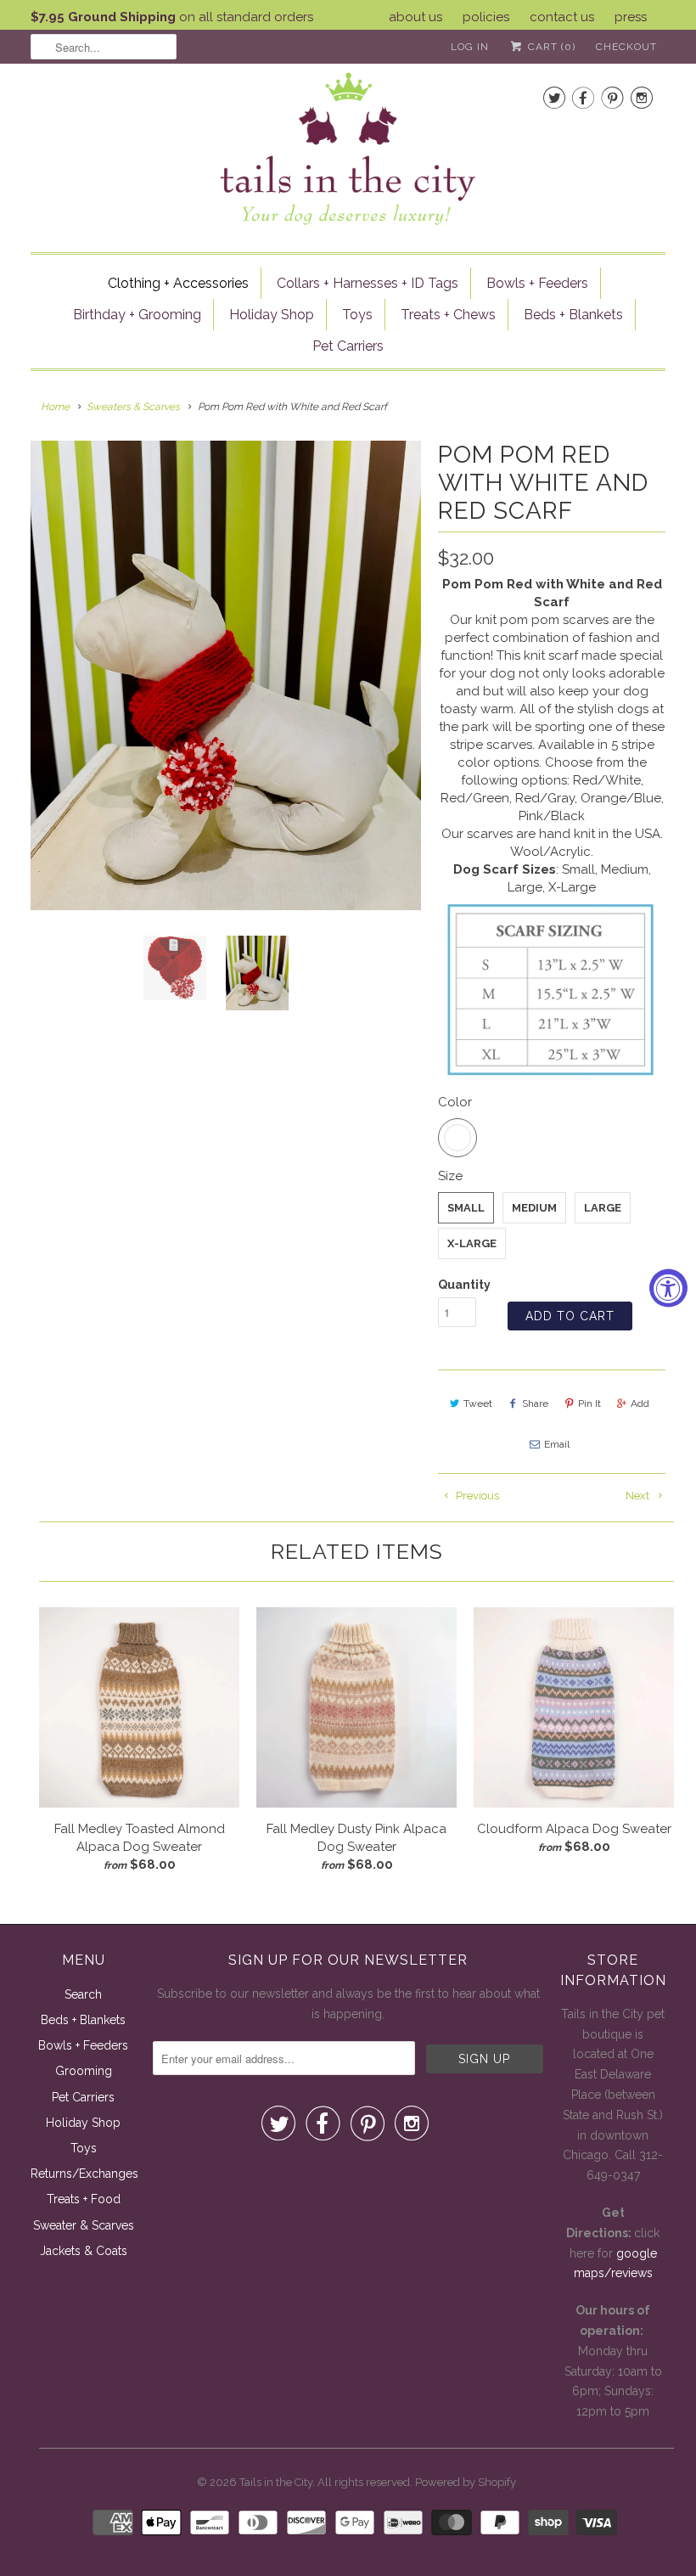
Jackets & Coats (84, 2251)
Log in (470, 47)
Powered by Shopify (466, 2482)
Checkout (626, 47)
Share (535, 1403)
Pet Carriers (348, 346)
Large (603, 1208)
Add (640, 1403)
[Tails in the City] (348, 147)
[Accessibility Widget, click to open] (668, 1288)
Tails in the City (276, 2482)
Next (639, 1496)
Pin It (589, 1403)
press (631, 17)
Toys (357, 315)
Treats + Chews (448, 315)
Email (557, 1444)
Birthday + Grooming (137, 315)
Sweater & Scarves (84, 2225)
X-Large (472, 1243)
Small (466, 1208)
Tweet (478, 1403)
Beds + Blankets (573, 315)
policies (486, 17)
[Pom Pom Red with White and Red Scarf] (226, 675)
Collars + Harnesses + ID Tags (368, 283)
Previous (476, 1496)
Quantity (464, 1285)
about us (415, 17)
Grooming (84, 2071)
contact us (562, 17)
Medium (534, 1208)
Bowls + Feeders (537, 283)
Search (83, 1994)
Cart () (550, 47)
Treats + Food (84, 2199)
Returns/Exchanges (84, 2174)
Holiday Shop (272, 315)
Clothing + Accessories (178, 283)
